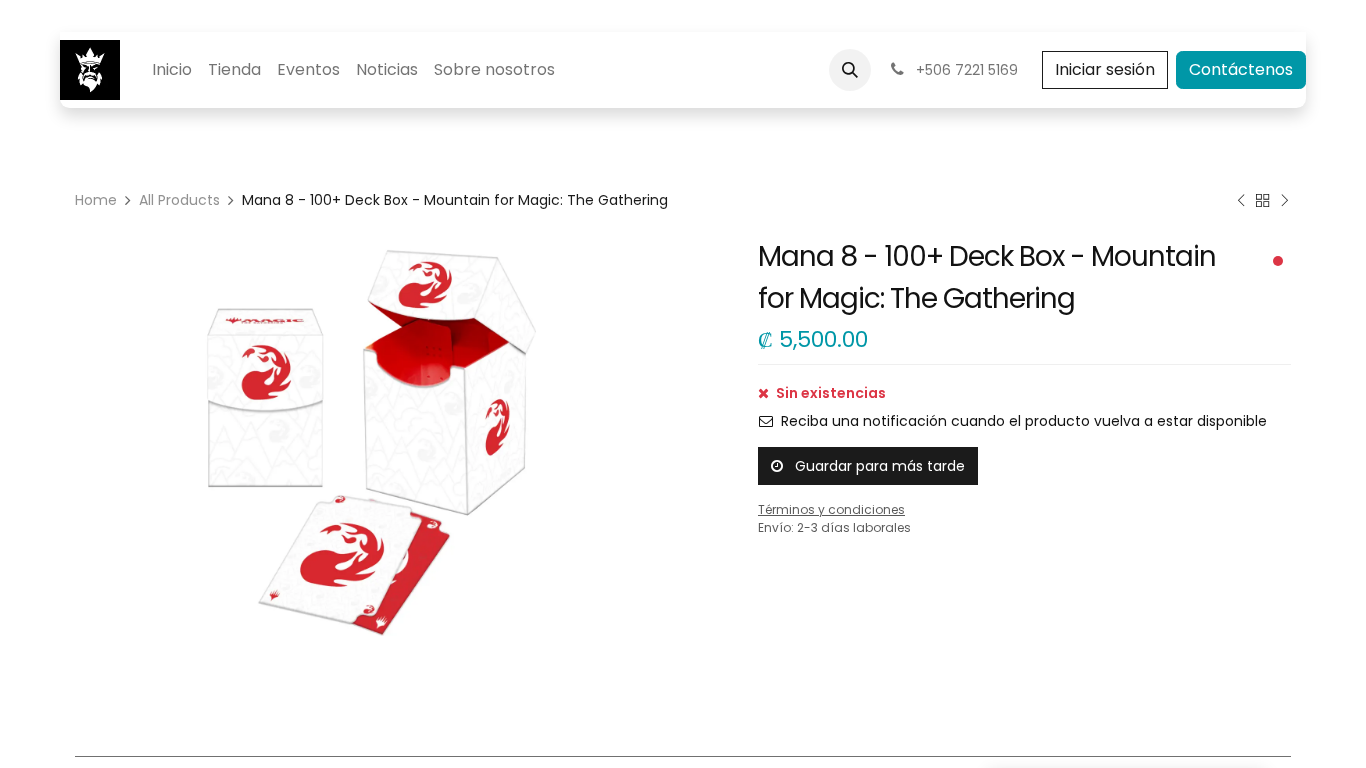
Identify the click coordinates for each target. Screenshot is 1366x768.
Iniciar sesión (1105, 69)
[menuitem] (172, 70)
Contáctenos (1241, 69)
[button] (850, 70)
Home (96, 200)
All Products (179, 200)
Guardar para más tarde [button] (878, 466)
